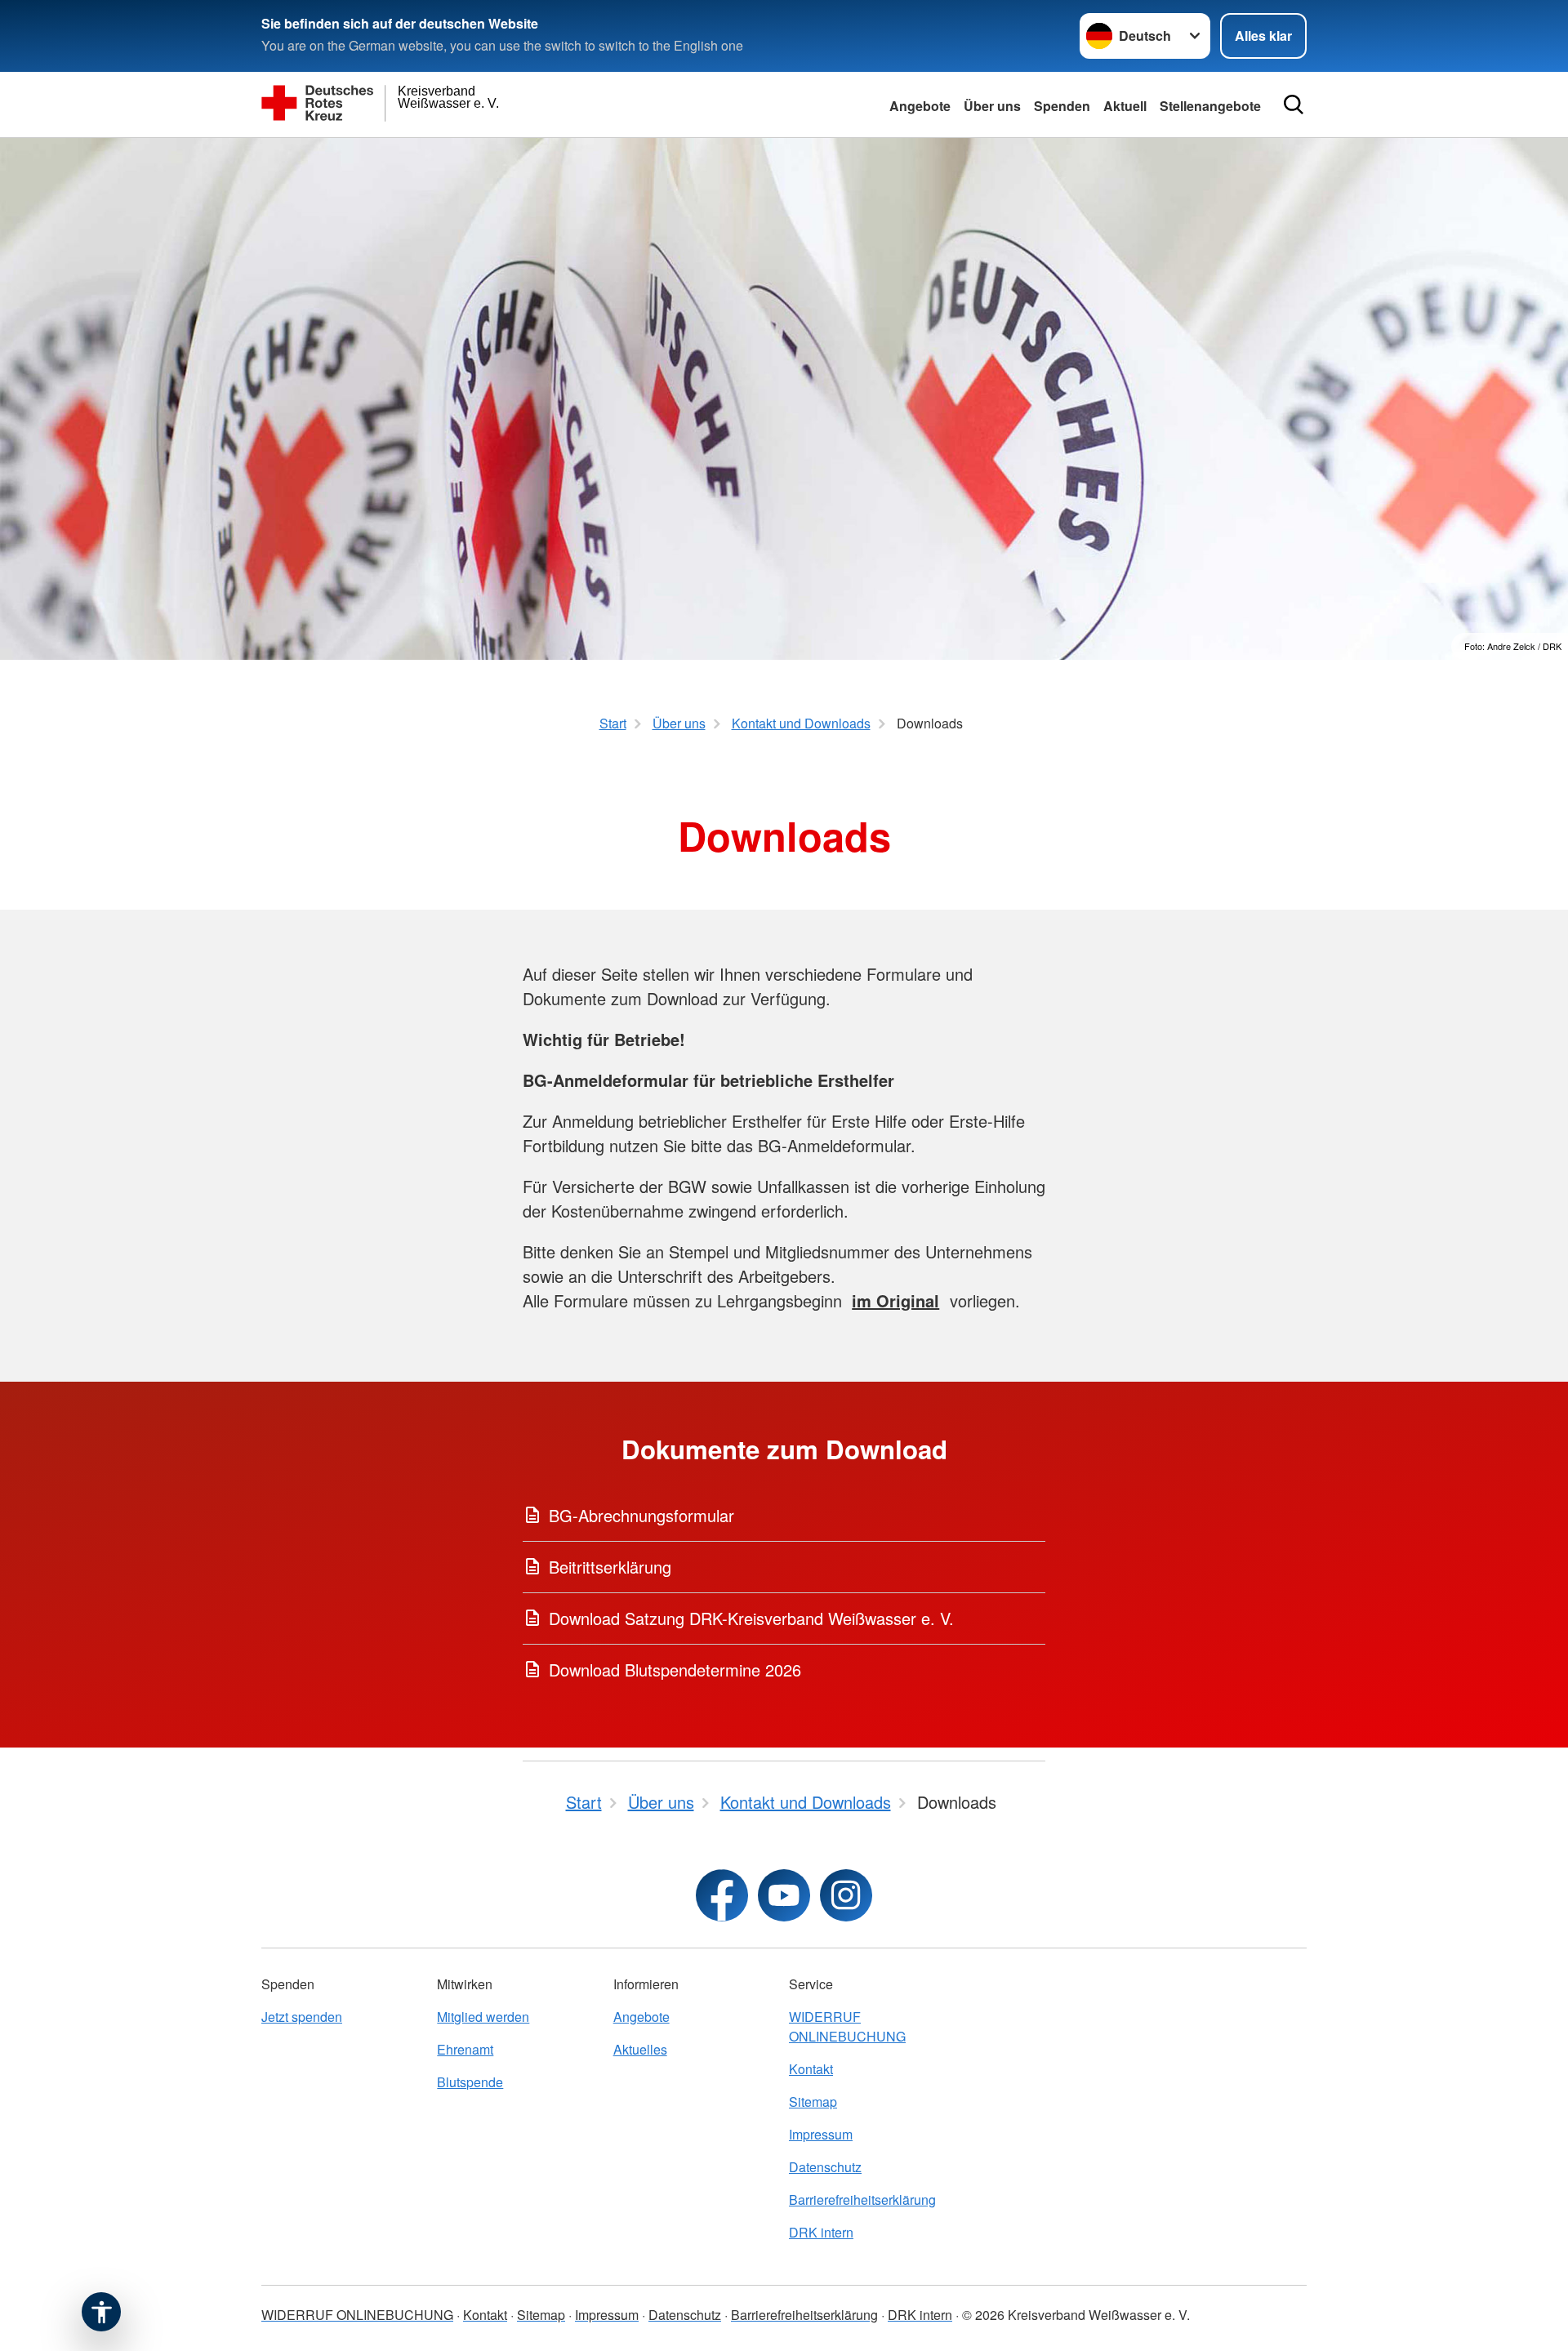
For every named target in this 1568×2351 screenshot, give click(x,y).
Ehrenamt (465, 2049)
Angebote (920, 106)
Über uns (992, 106)
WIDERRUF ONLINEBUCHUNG (847, 2026)
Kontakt (811, 2069)
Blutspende (470, 2082)
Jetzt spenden (302, 2017)
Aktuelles (640, 2049)
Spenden (1062, 106)
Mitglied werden (483, 2017)
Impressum (821, 2134)
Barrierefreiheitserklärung (862, 2200)
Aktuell (1125, 106)
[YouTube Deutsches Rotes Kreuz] (784, 1895)
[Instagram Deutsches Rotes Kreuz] (846, 1895)
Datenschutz (825, 2167)
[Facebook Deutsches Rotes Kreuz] (722, 1895)
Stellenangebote (1210, 106)
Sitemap (813, 2102)
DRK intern (821, 2232)
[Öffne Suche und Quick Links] (1294, 105)
